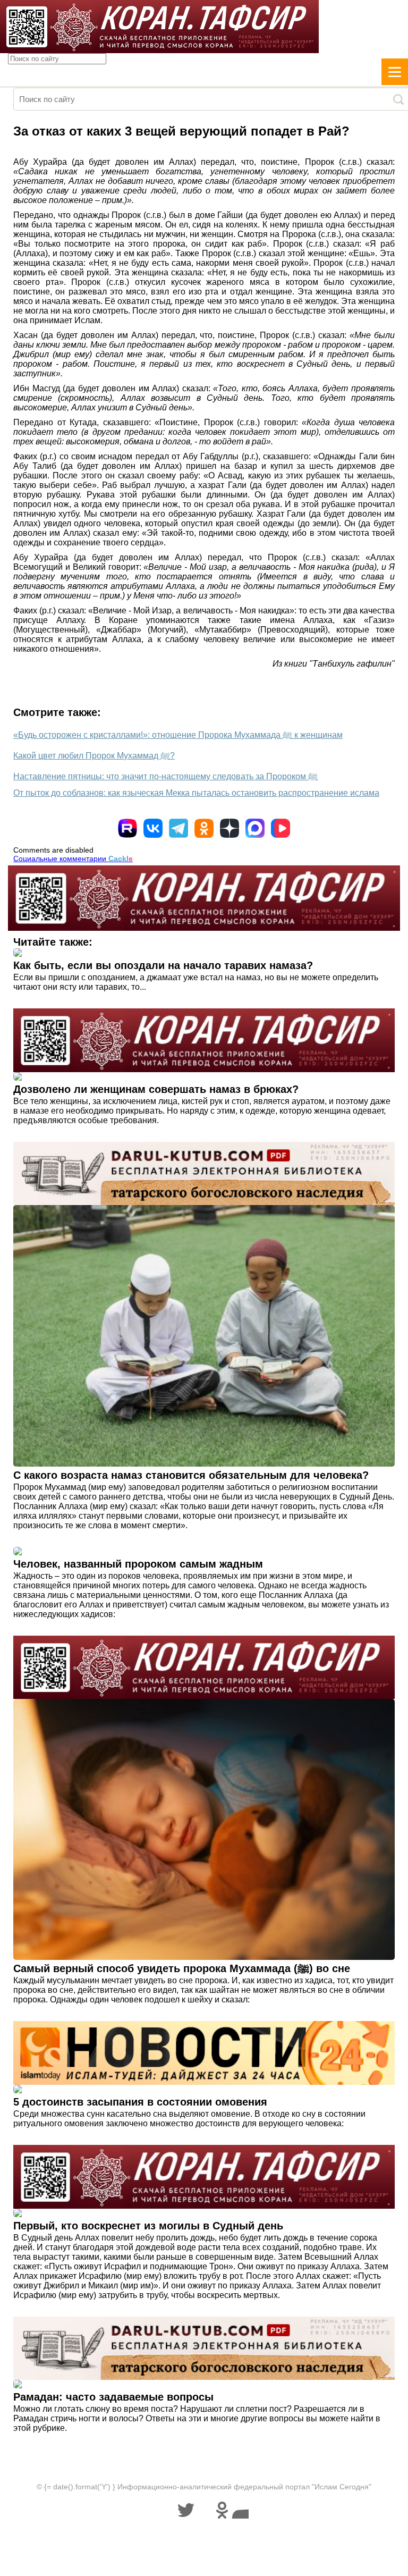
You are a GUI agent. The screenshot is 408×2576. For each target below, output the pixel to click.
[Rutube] (127, 828)
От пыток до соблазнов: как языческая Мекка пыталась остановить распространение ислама (196, 793)
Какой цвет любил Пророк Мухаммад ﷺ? (94, 756)
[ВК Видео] (280, 828)
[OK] (204, 828)
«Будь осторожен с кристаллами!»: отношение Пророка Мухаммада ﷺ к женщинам (178, 735)
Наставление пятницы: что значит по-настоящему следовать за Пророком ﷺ (165, 776)
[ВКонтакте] (153, 828)
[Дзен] (229, 828)
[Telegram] (178, 828)
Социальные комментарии (73, 858)
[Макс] (255, 828)
